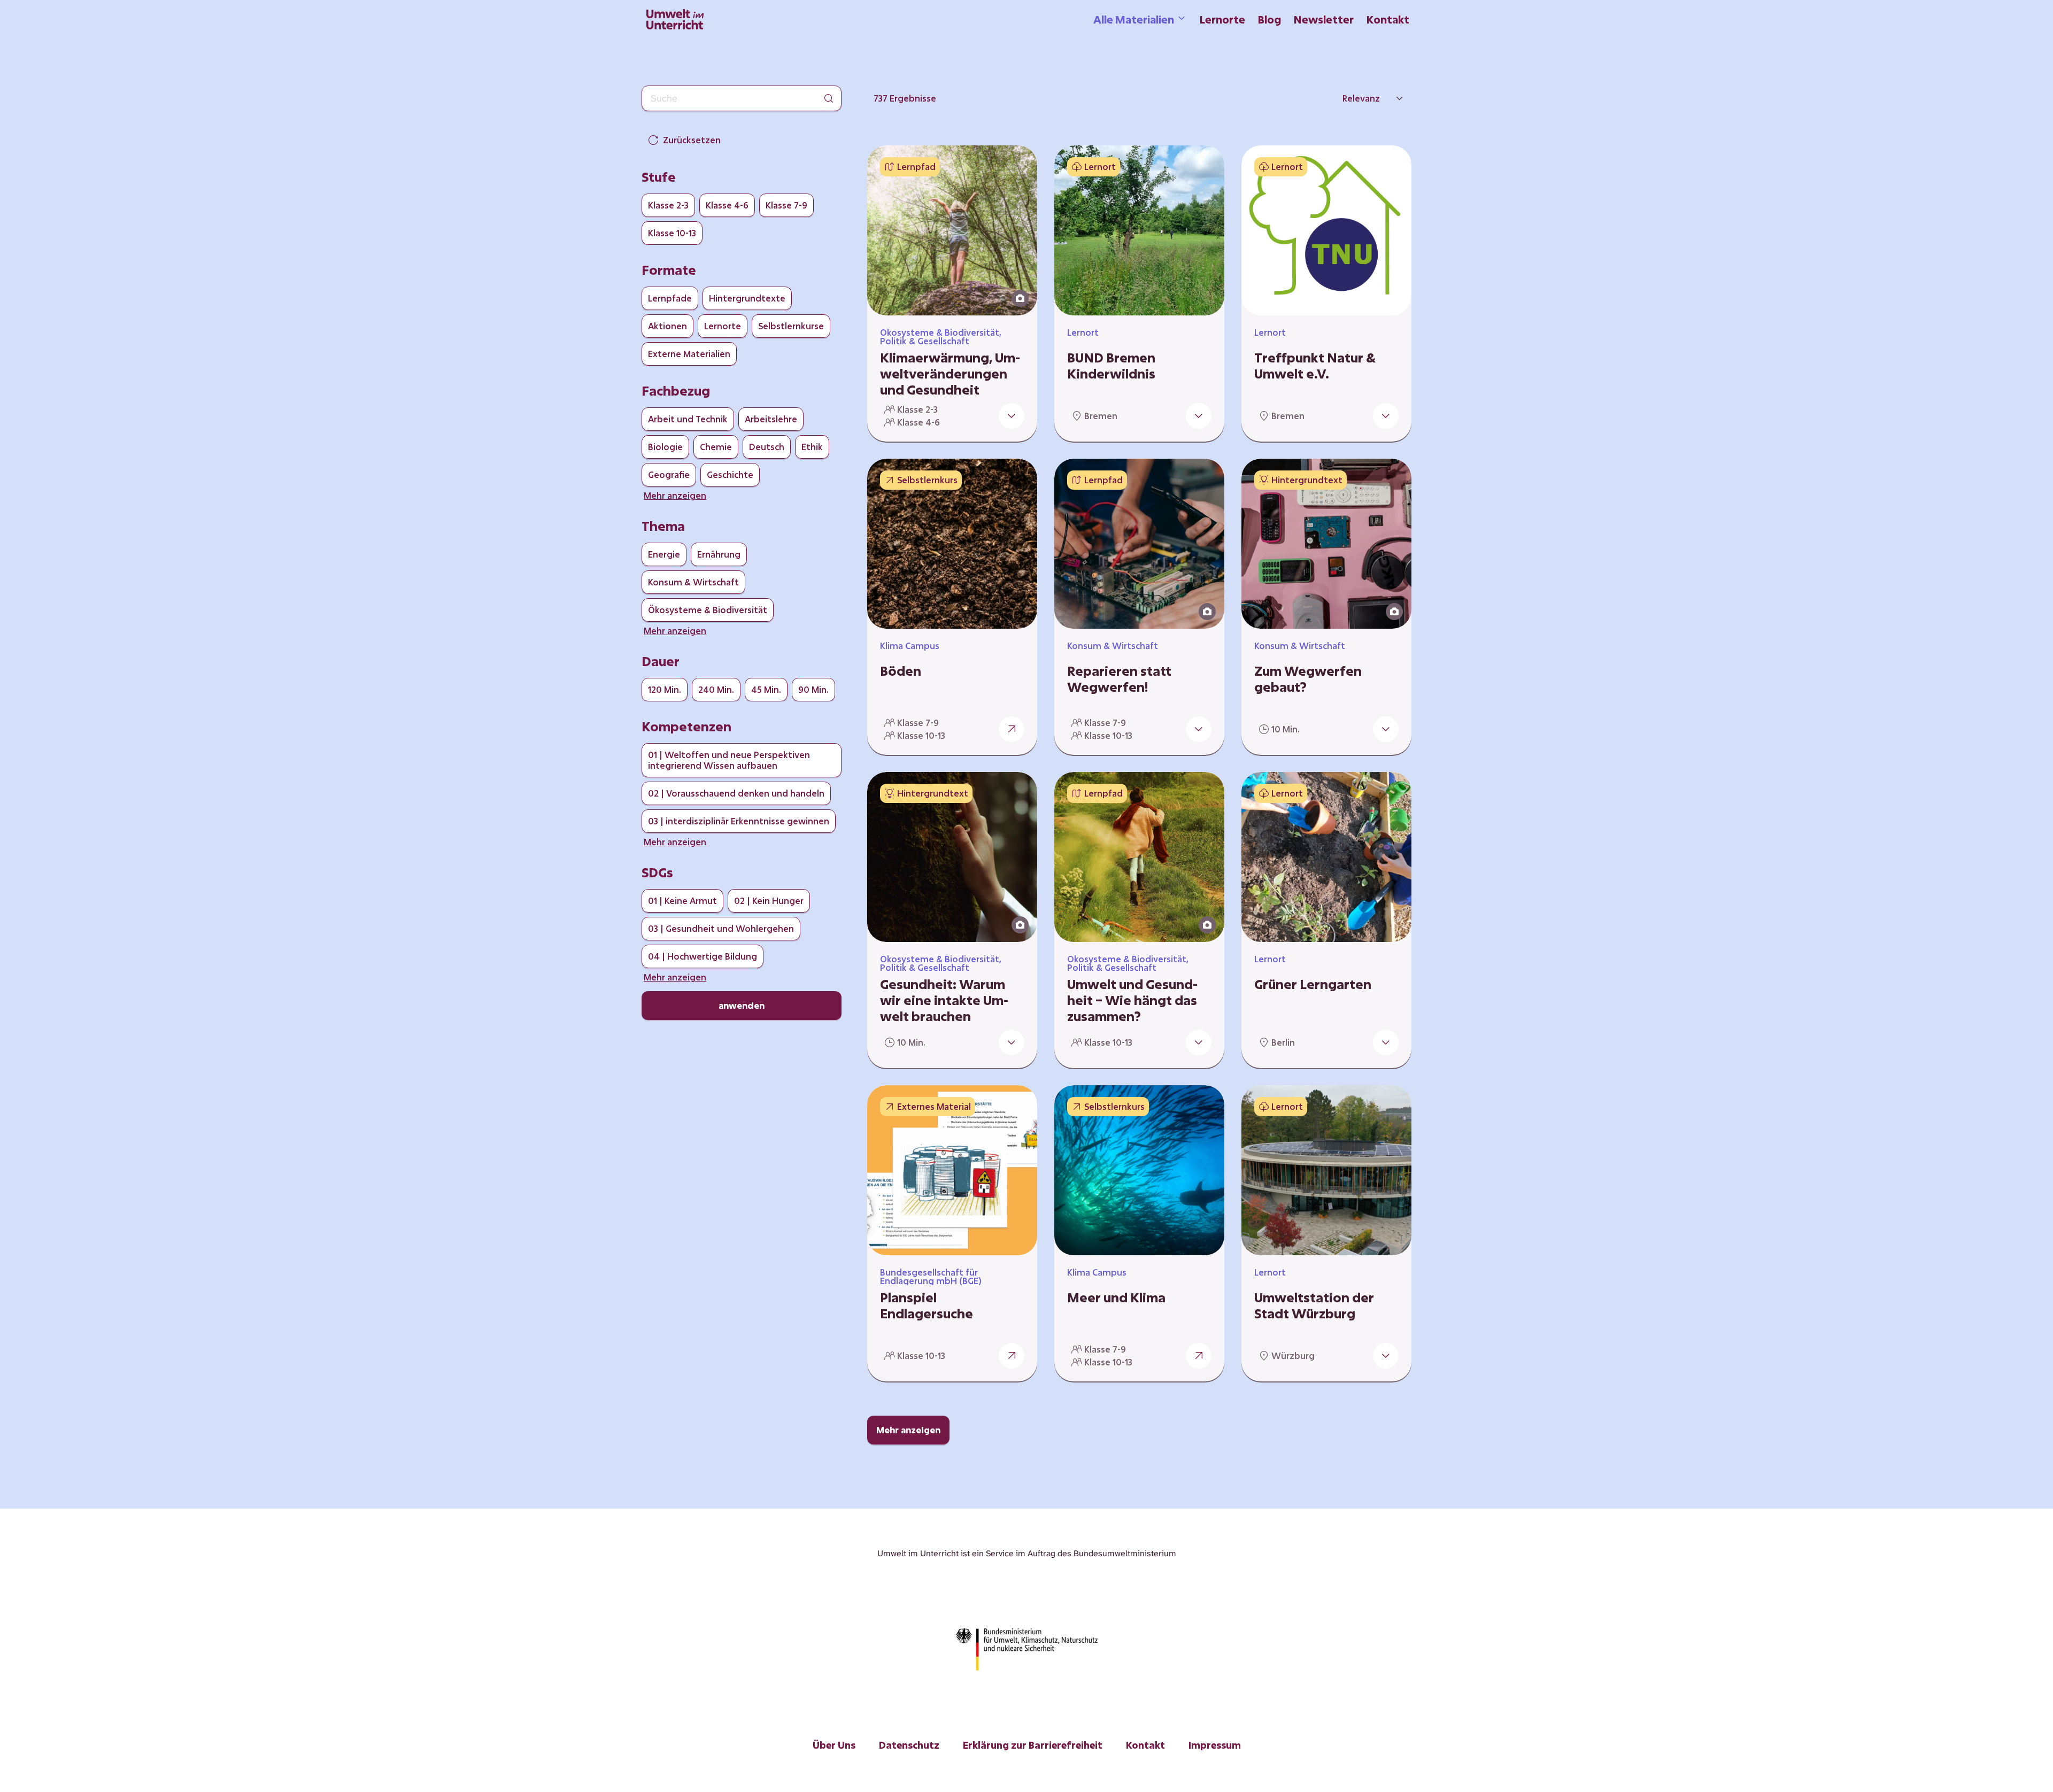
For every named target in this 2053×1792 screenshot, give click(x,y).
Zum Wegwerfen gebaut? (1308, 679)
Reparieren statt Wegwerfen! (1119, 679)
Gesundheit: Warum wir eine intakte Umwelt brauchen (944, 1000)
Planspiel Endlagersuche (927, 1306)
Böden (901, 671)
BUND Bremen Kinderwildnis (1111, 366)
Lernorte (1222, 19)
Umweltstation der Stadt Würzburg (1314, 1306)
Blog (1269, 19)
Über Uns (834, 1745)
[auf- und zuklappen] (1012, 416)
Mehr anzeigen (908, 1430)
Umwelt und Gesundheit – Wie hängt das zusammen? (1132, 1000)
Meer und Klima (1116, 1297)
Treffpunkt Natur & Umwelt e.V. (1315, 366)
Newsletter (1324, 19)
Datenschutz (909, 1745)
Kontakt (1388, 19)
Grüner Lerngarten (1313, 984)
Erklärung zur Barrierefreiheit (1033, 1745)
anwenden (742, 1005)
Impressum (1215, 1745)
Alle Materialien (1134, 19)
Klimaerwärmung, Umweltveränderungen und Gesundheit (950, 374)
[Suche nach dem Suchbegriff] (829, 98)
